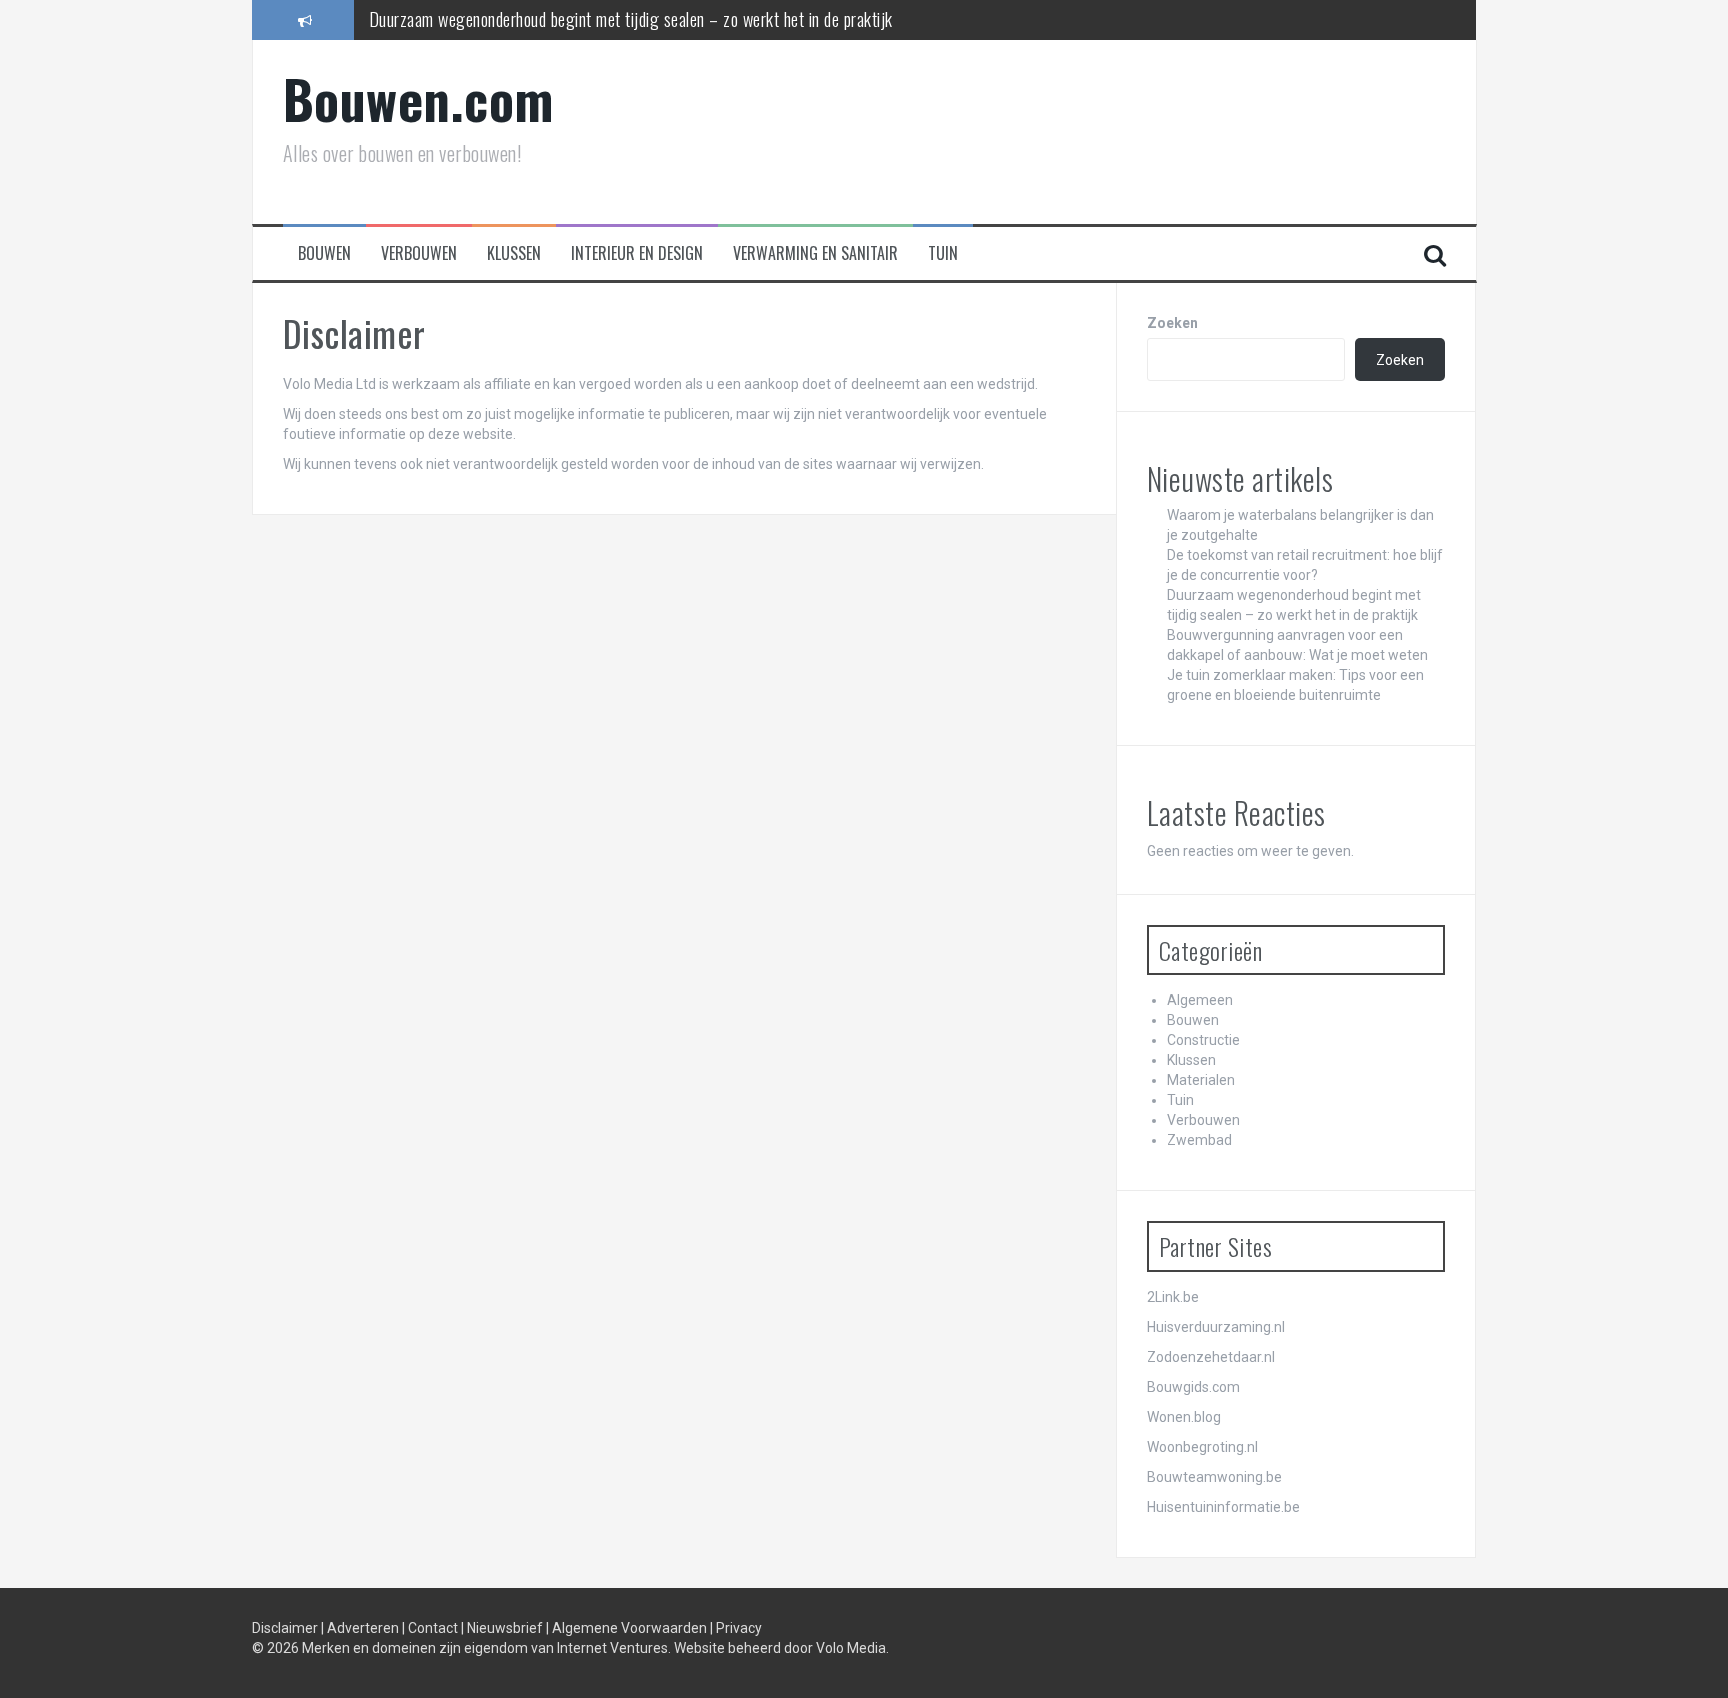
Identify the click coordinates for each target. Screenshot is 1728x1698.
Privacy (739, 1628)
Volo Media (851, 1648)
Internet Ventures (612, 1648)
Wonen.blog (1184, 1417)
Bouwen (324, 253)
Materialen (1201, 1080)
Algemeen (1200, 1000)
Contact (434, 1628)
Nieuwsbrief (506, 1628)
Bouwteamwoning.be (1214, 1477)
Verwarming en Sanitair (815, 253)
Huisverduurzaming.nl (1216, 1327)
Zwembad (1199, 1140)
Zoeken (1172, 323)
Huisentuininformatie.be (1223, 1507)
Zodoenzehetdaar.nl (1211, 1357)
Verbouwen (419, 253)
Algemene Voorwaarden (631, 1628)
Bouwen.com (418, 98)
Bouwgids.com (1193, 1387)
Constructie (1203, 1040)
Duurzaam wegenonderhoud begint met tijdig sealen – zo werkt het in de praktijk (631, 19)
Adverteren (364, 1628)
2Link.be (1173, 1297)
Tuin (943, 253)
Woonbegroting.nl (1202, 1447)
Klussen (514, 253)
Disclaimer (286, 1628)
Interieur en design (637, 253)
